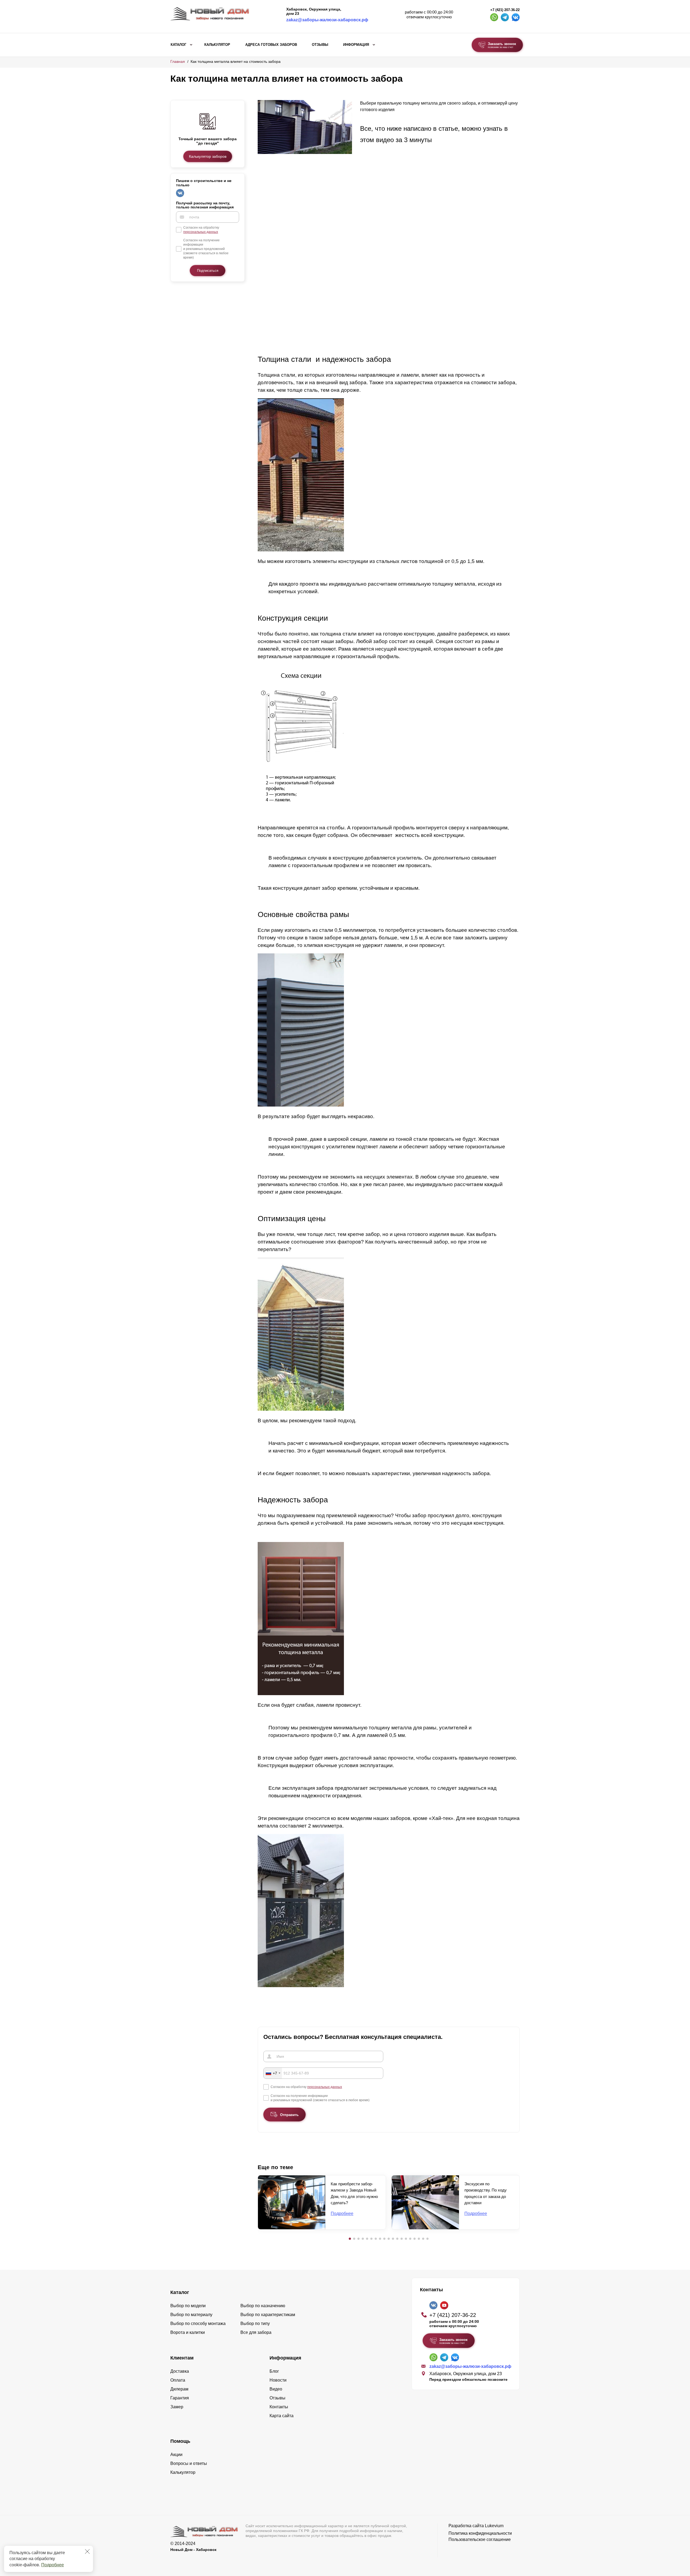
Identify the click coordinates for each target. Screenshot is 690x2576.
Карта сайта (282, 2416)
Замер (177, 2407)
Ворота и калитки (188, 2332)
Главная (178, 61)
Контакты (279, 2407)
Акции (176, 2455)
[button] (350, 2239)
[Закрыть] (87, 2551)
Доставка (180, 2371)
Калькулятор (217, 45)
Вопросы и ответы (189, 2463)
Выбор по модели (188, 2306)
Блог (274, 2371)
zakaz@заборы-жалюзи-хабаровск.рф (327, 20)
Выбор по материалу (191, 2315)
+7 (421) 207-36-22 (505, 10)
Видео (276, 2389)
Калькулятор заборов (208, 156)
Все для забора (256, 2332)
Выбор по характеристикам (268, 2315)
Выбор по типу (255, 2323)
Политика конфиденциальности (480, 2533)
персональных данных (201, 232)
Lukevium (494, 2526)
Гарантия (180, 2398)
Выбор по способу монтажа (198, 2323)
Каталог (178, 45)
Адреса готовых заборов (271, 45)
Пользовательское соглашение (480, 2539)
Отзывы (320, 45)
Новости (278, 2380)
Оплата (178, 2380)
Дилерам (179, 2389)
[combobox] (273, 2073)
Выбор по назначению (263, 2306)
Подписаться (208, 271)
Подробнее (53, 2565)
